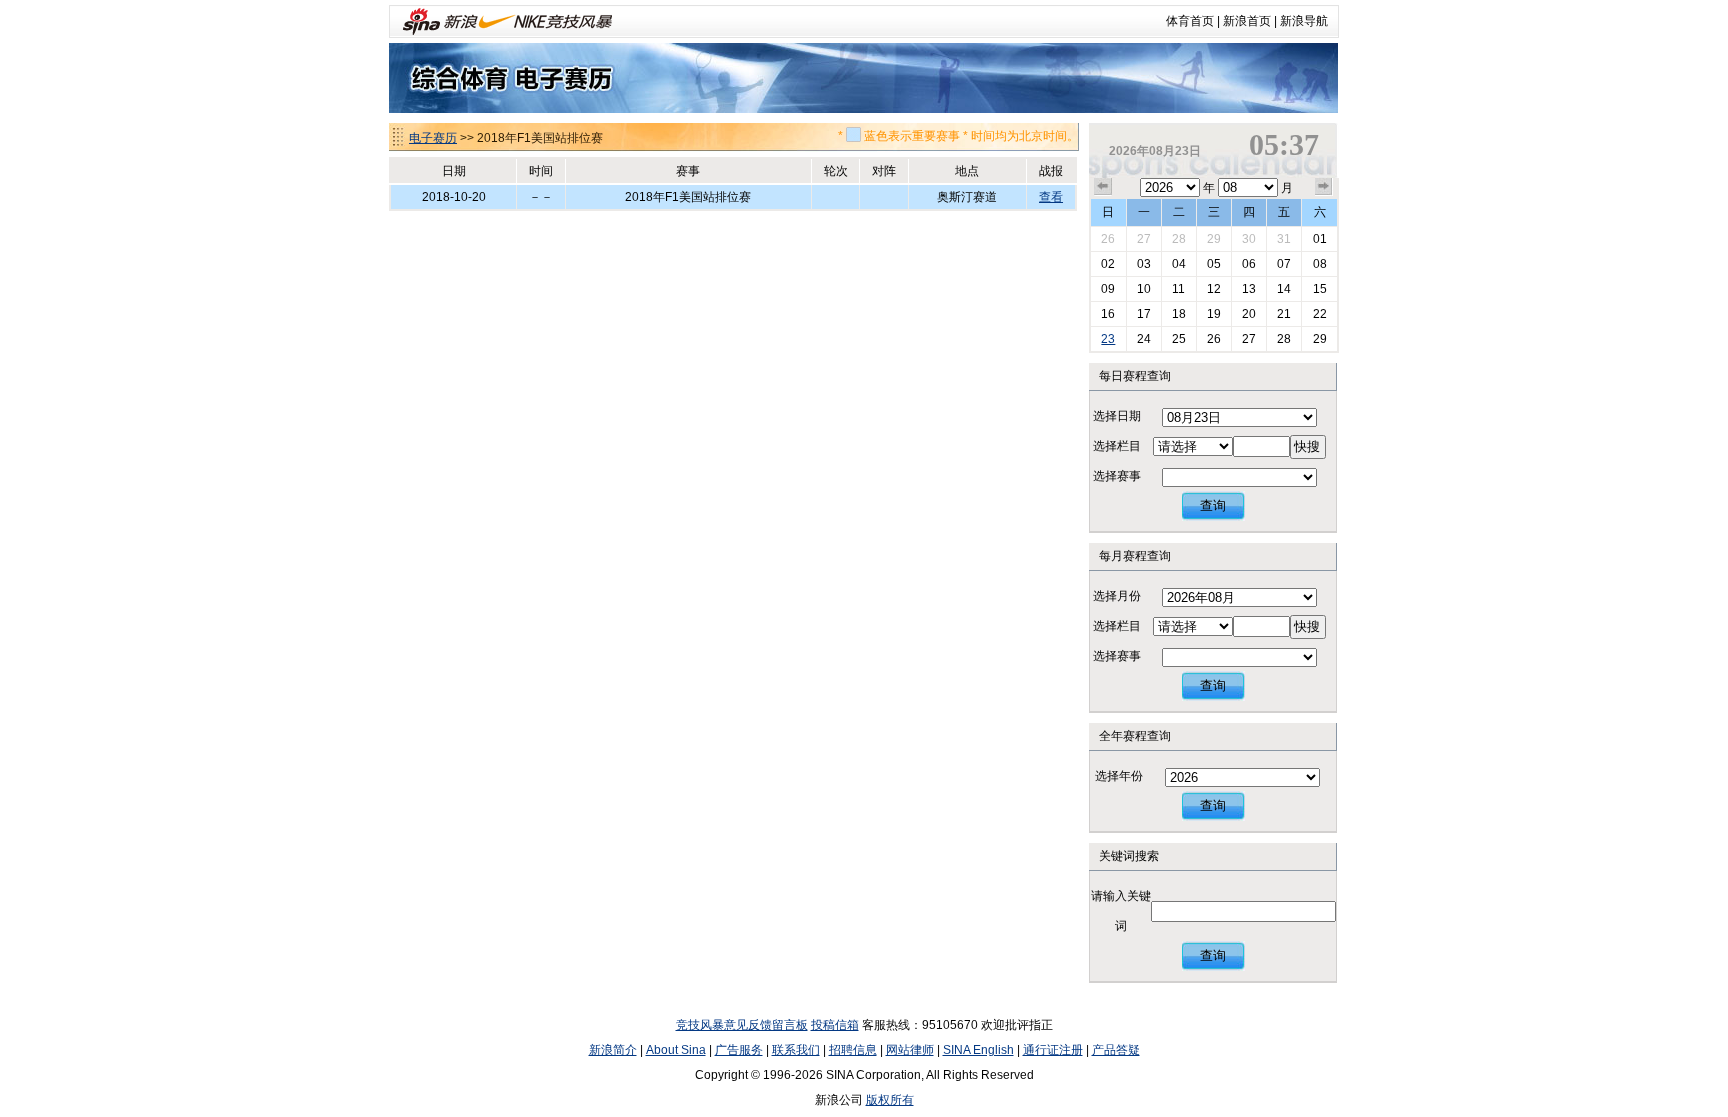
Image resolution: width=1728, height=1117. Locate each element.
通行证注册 (1053, 1050)
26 (1108, 239)
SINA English (978, 1050)
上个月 (1103, 187)
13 (1249, 289)
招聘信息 (853, 1050)
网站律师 (910, 1050)
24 (1144, 339)
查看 (1051, 197)
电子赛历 (433, 138)
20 (1249, 314)
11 (1178, 289)
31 (1284, 239)
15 (1320, 289)
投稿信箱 (835, 1025)
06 (1249, 264)
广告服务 (739, 1050)
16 (1108, 314)
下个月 (1324, 187)
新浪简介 (613, 1050)
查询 (1213, 505)
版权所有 (890, 1100)
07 (1284, 264)
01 (1320, 239)
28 (1179, 239)
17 (1144, 314)
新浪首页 (1247, 21)
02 (1108, 264)
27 (1144, 239)
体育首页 (1190, 21)
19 (1214, 314)
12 (1214, 289)
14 (1284, 289)
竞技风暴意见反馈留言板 (742, 1025)
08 (1320, 264)
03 (1144, 264)
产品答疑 (1116, 1050)
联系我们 (796, 1050)
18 (1179, 314)
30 (1249, 239)
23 (1108, 339)
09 (1108, 289)
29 (1214, 239)
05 (1214, 264)
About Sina (676, 1050)
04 (1179, 264)
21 (1284, 314)
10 (1144, 289)
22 (1320, 314)
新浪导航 (1304, 21)
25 (1179, 339)
